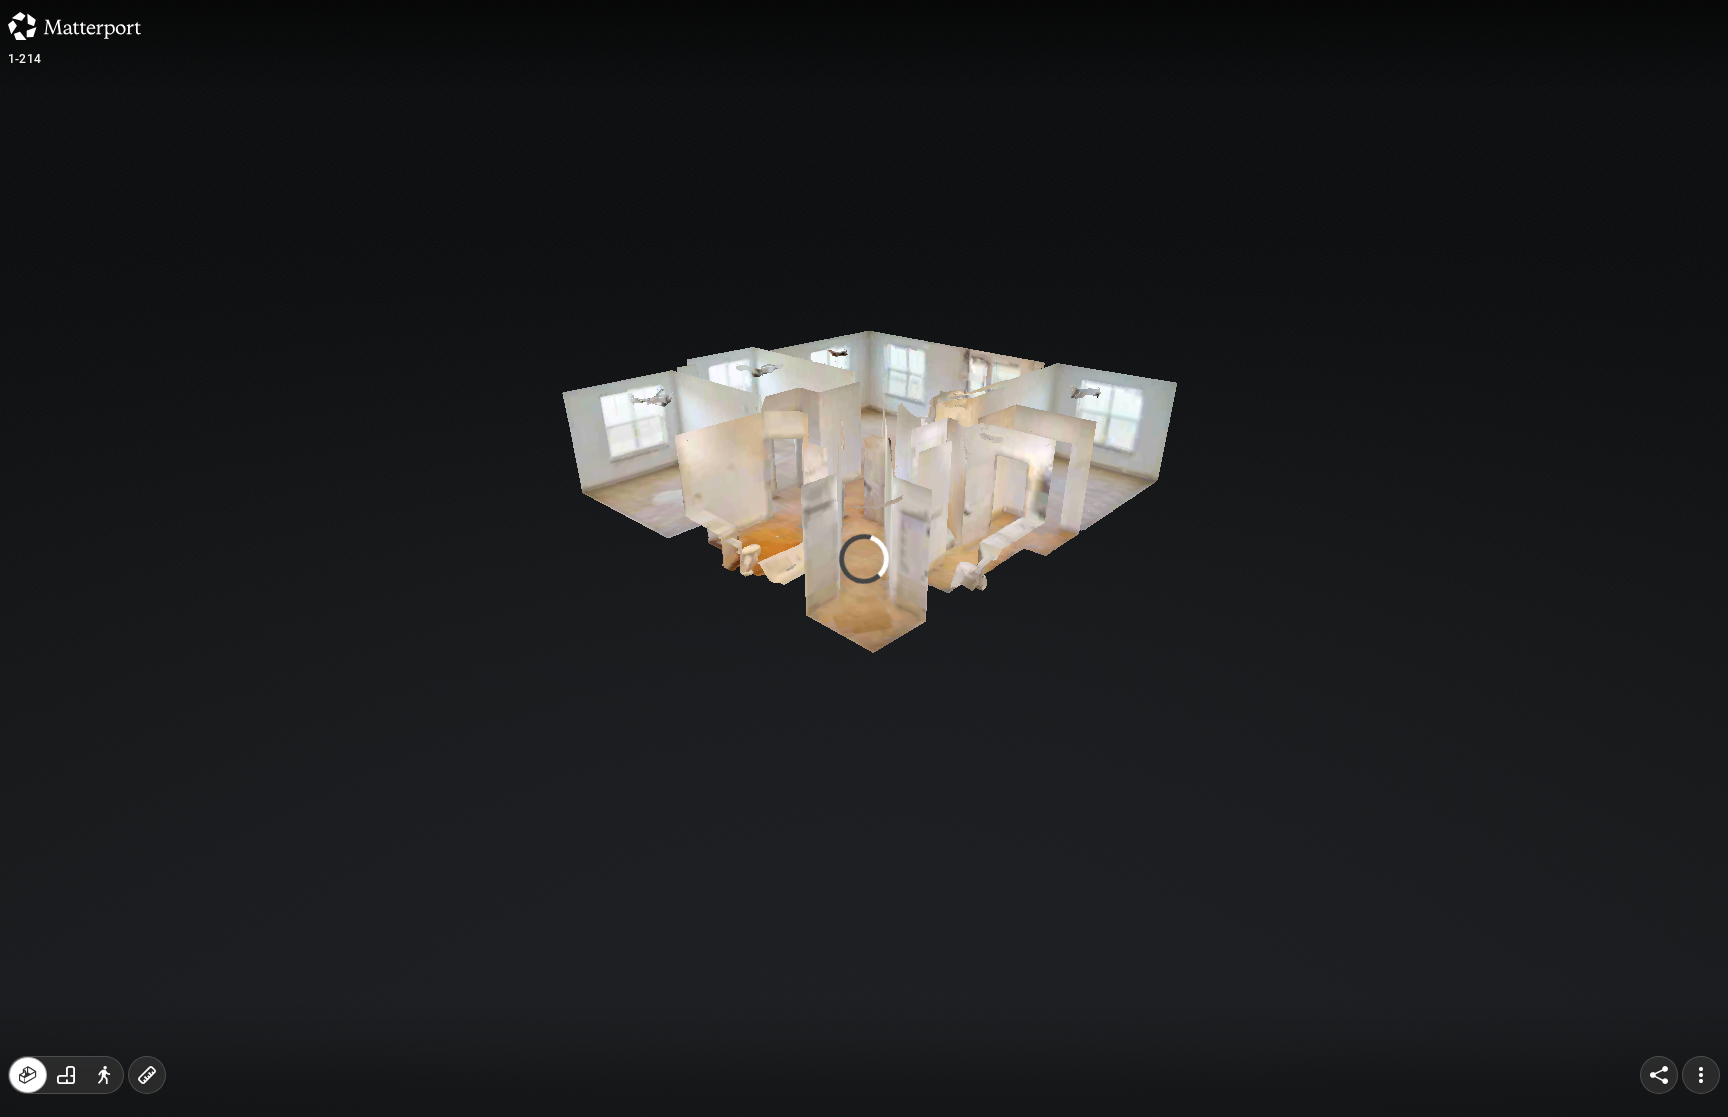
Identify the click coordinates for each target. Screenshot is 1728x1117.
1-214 (24, 59)
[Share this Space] (1659, 1075)
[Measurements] (147, 1075)
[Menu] (1701, 1075)
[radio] (28, 1075)
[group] (66, 1075)
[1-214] (864, 558)
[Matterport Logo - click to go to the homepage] (74, 26)
